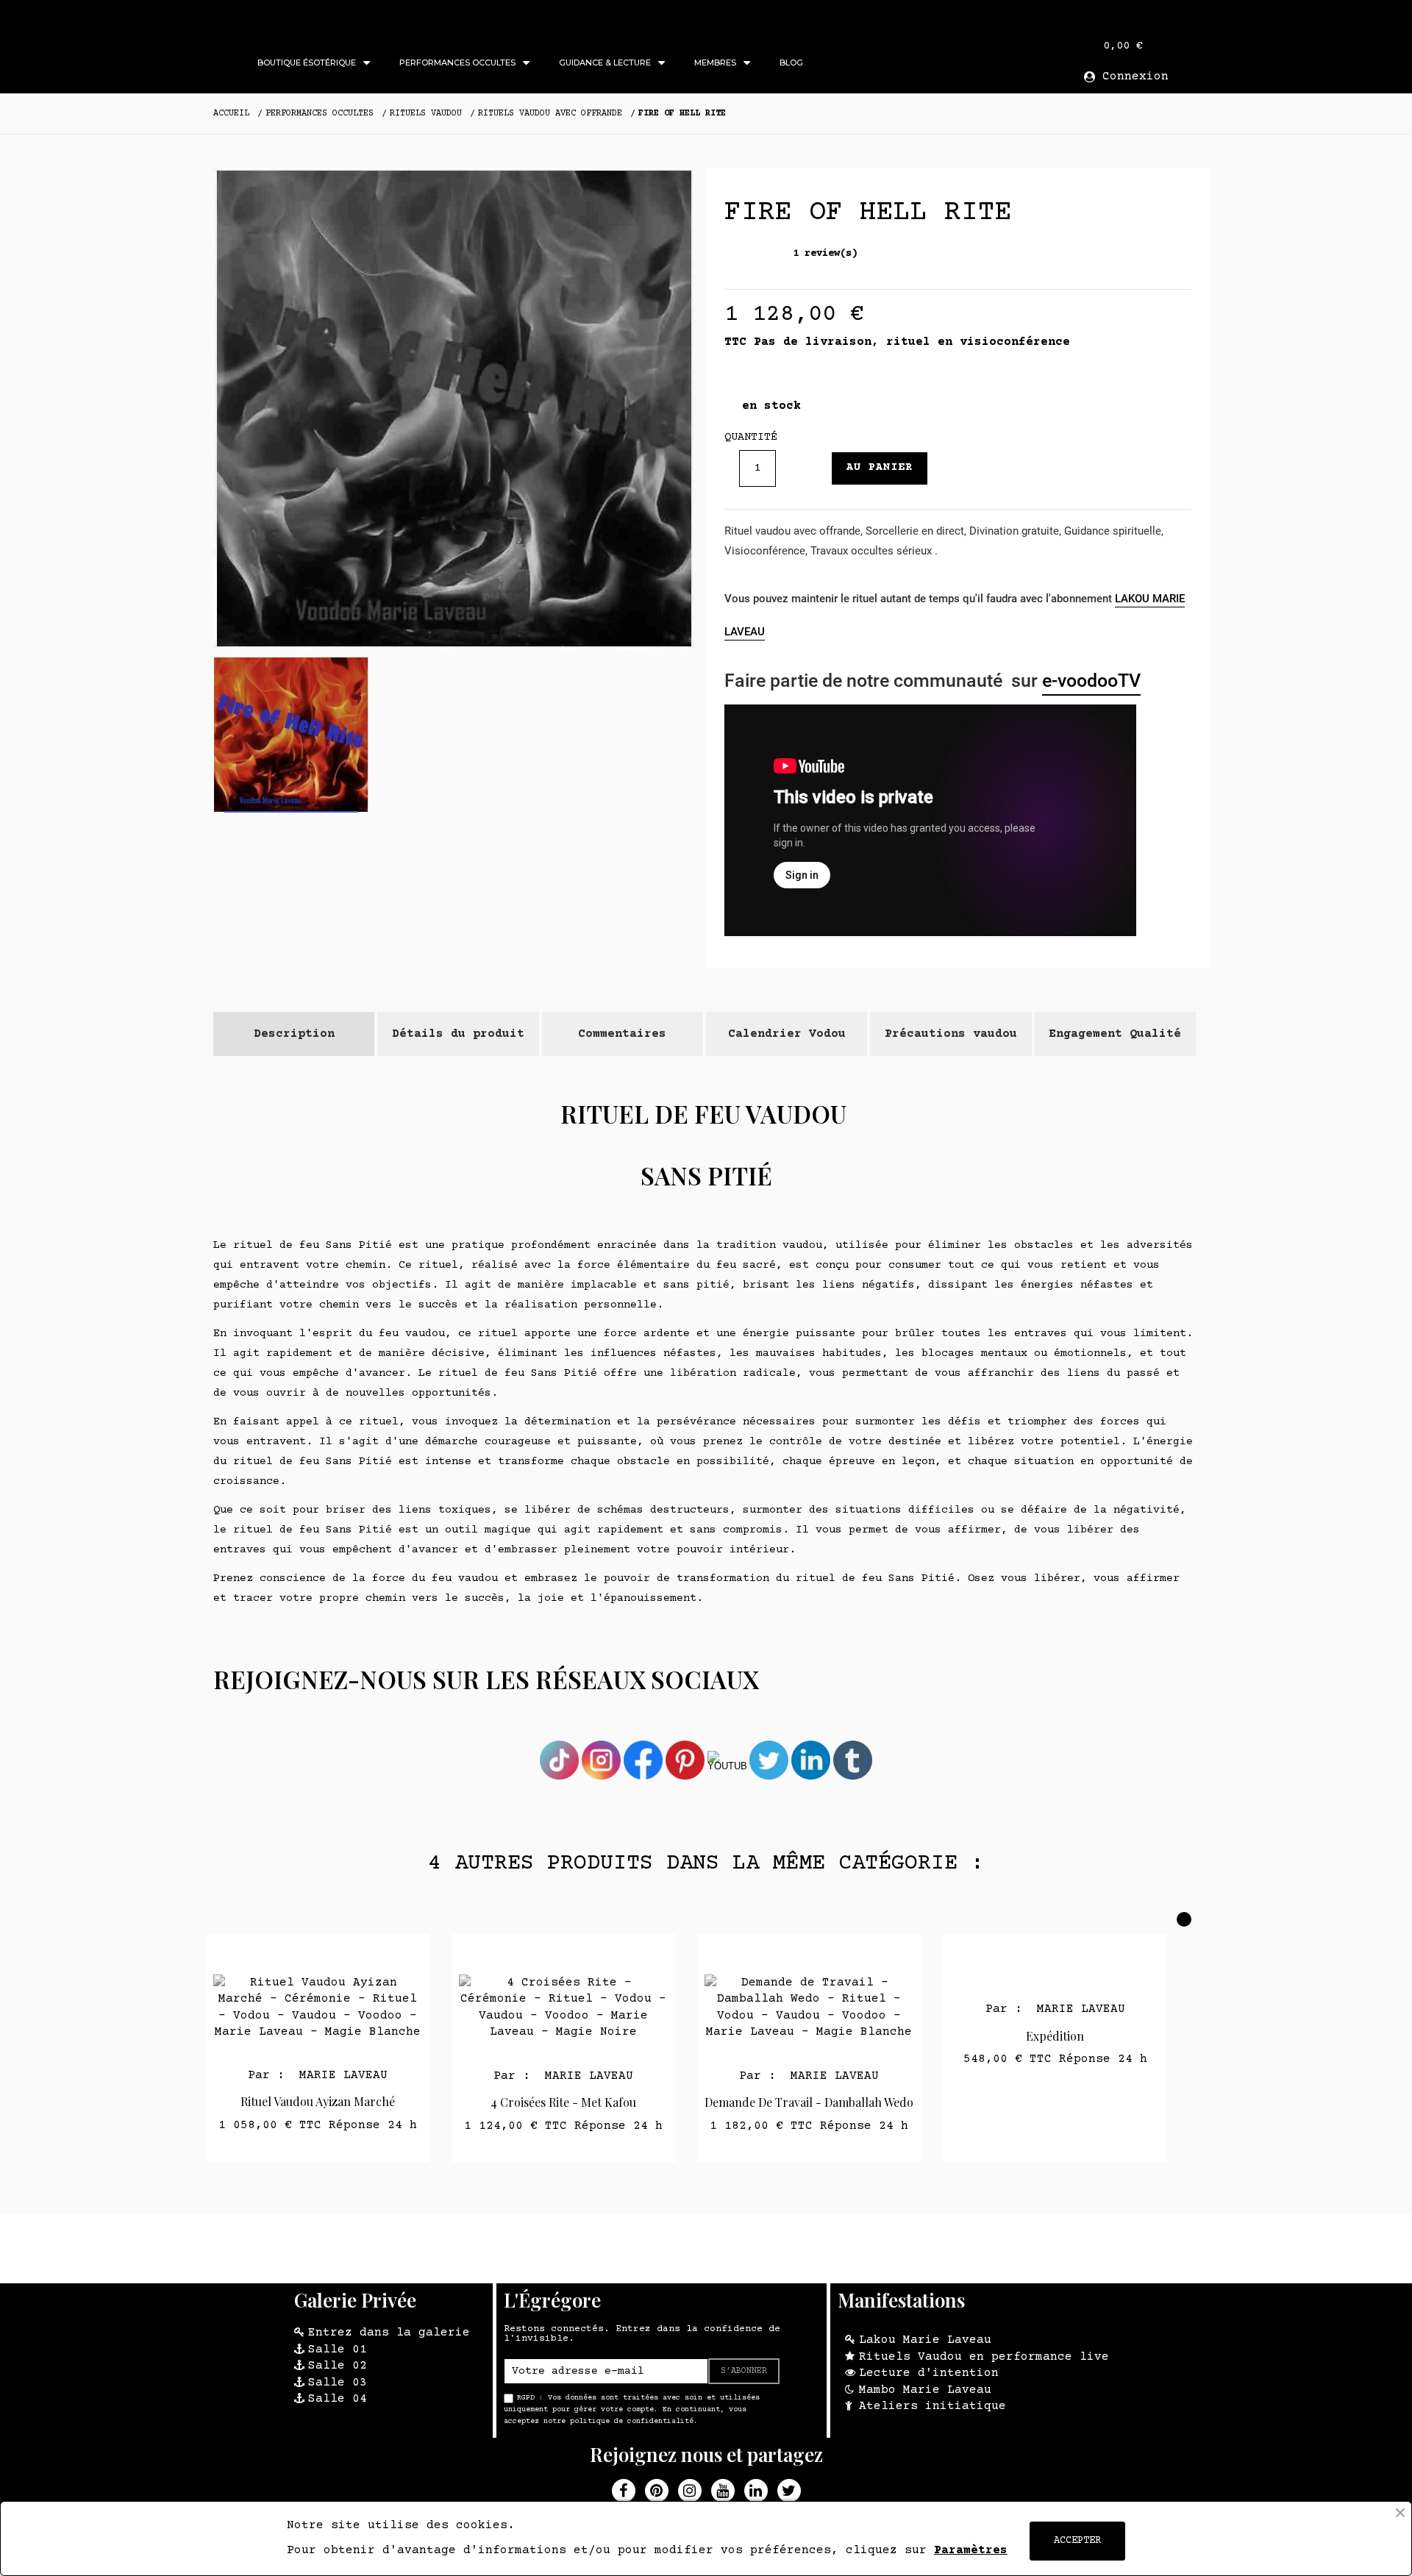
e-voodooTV (1091, 681)
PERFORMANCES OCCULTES (457, 63)
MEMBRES (715, 63)
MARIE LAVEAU (340, 2075)
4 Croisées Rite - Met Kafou (563, 2102)
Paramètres (971, 2550)
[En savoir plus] (336, 1951)
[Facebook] (624, 2491)
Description (294, 1034)
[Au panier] (300, 1951)
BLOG (791, 63)
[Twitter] (789, 2491)
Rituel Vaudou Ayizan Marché (318, 2101)
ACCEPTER (1077, 2541)
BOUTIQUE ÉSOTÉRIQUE (307, 63)
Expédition (1055, 2036)
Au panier (880, 467)
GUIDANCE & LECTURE (605, 63)
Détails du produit (458, 1034)
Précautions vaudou (951, 1034)
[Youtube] (723, 2491)
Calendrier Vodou (787, 1034)
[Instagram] (690, 2491)
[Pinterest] (657, 2491)
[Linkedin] (756, 2491)
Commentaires (622, 1034)
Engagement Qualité (1115, 1034)
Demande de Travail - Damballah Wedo (809, 2102)
